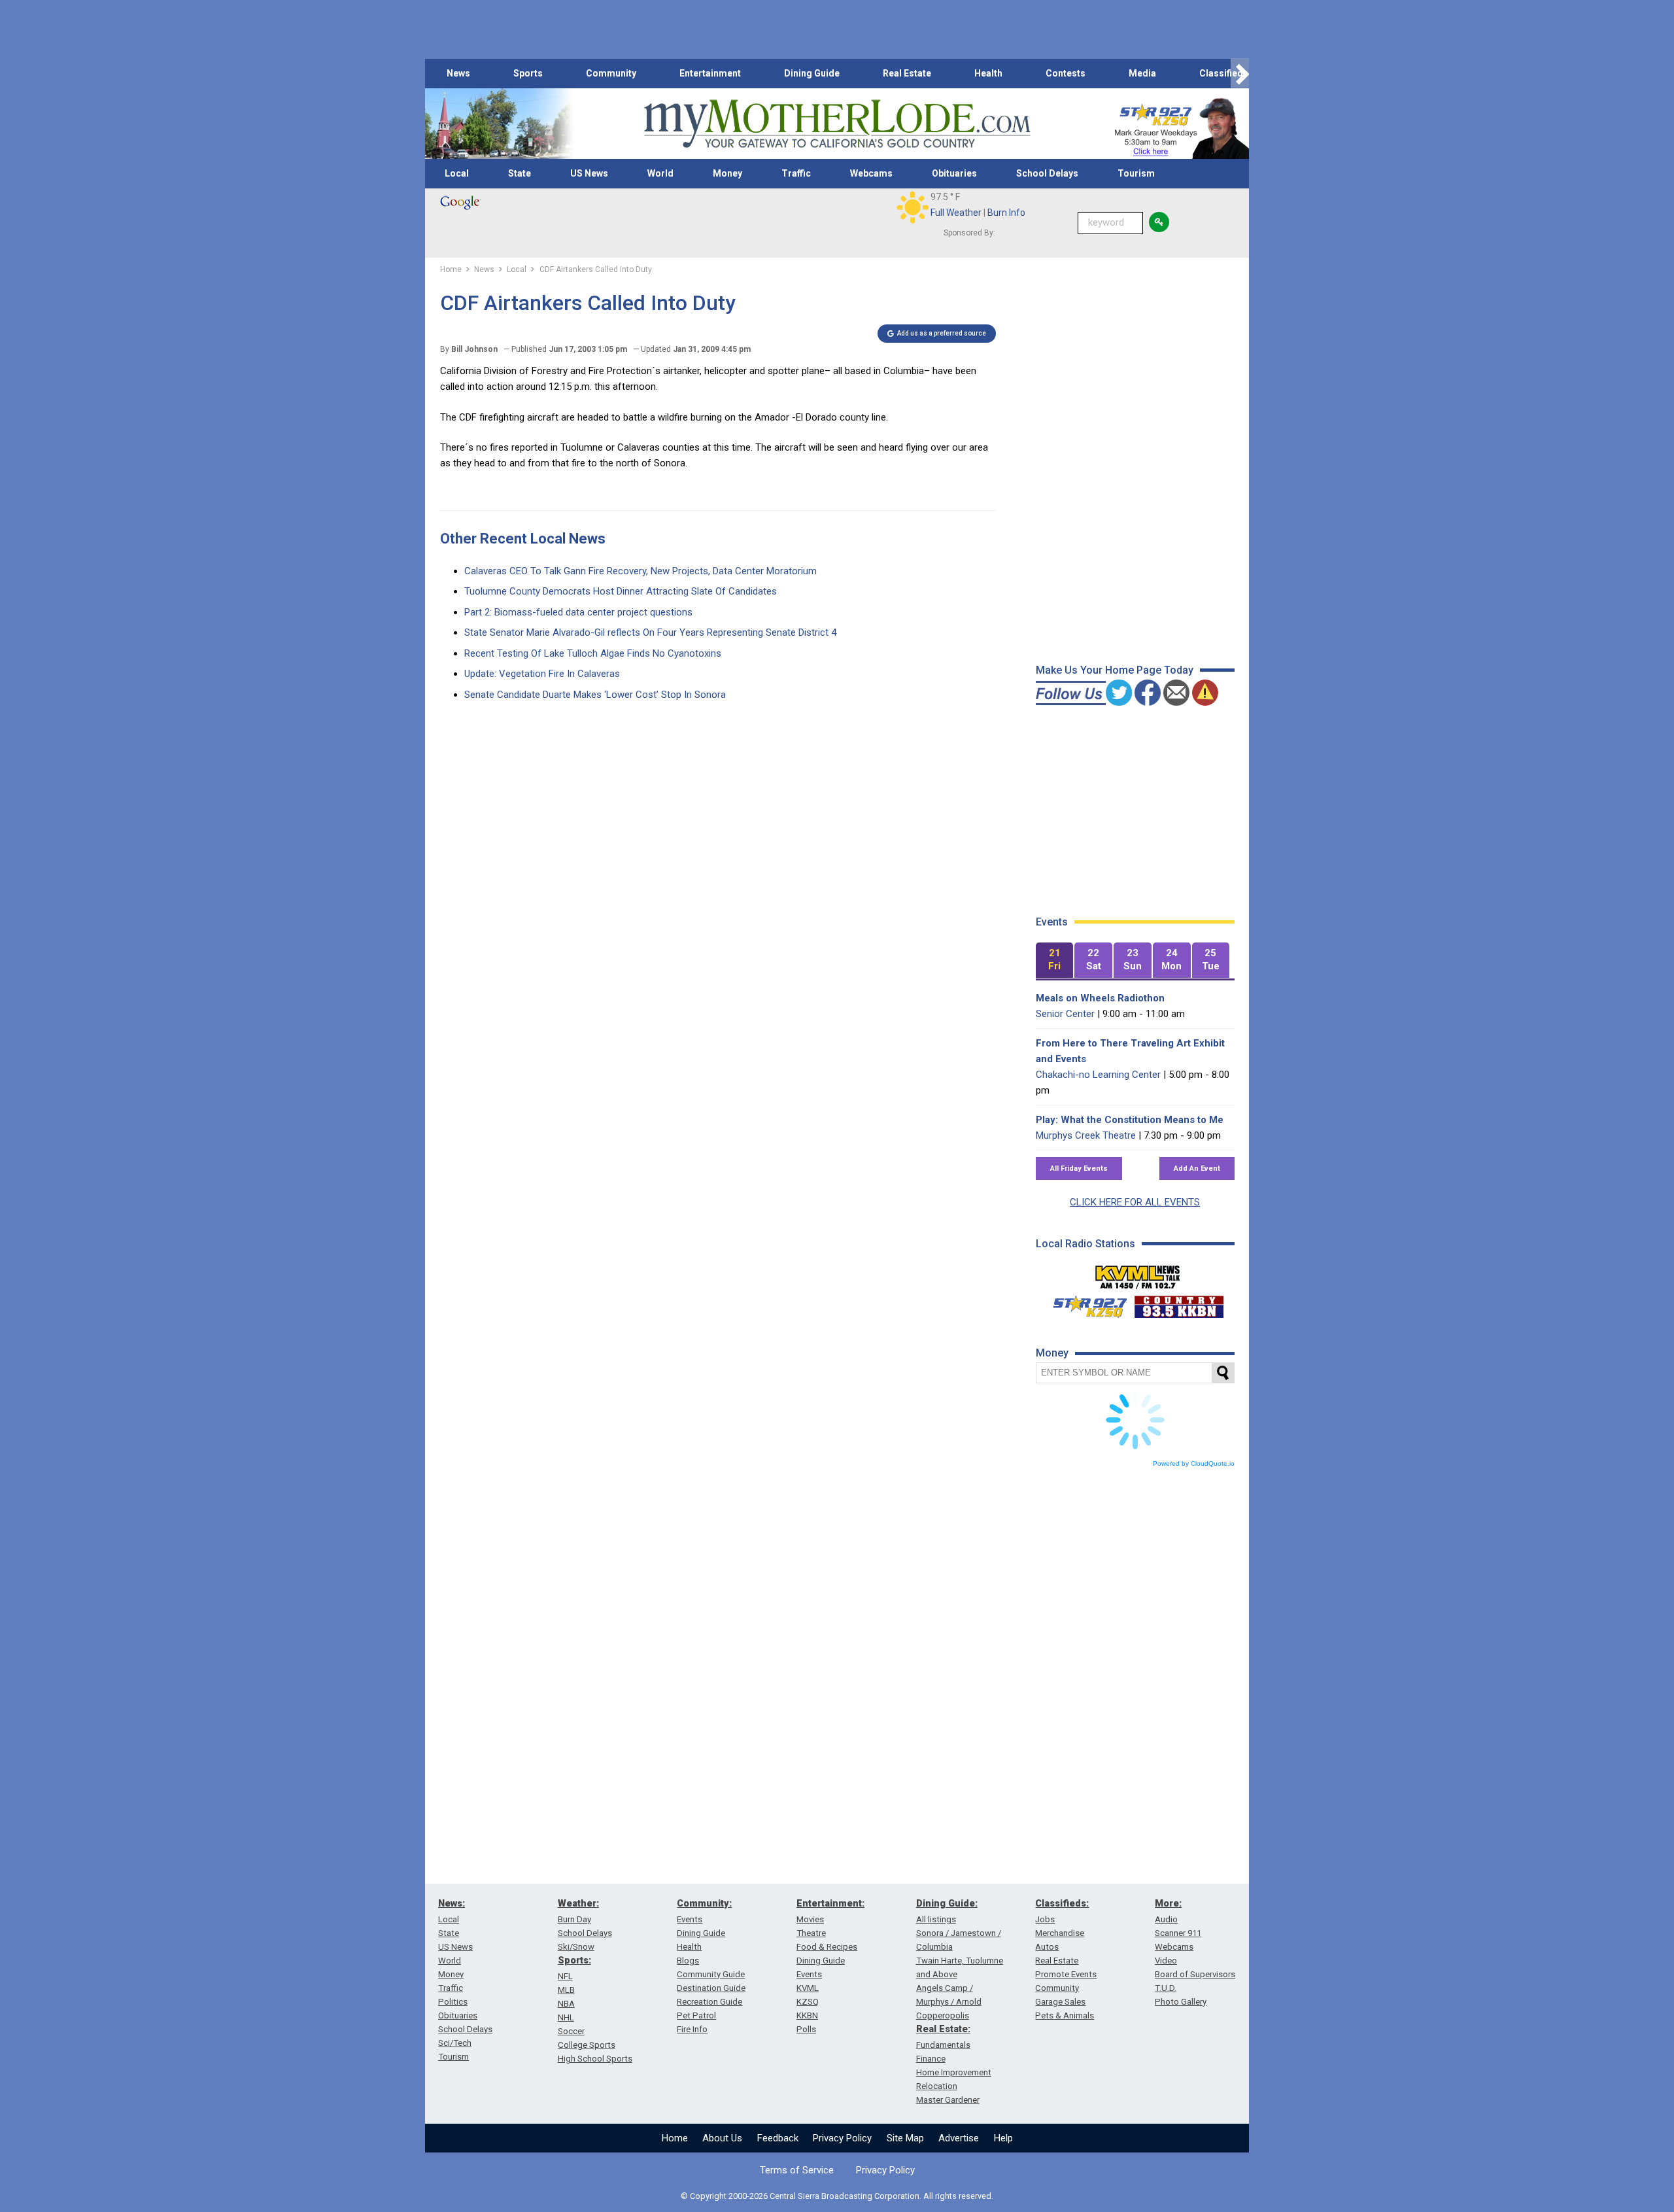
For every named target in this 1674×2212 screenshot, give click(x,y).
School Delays (1047, 173)
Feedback (778, 2138)
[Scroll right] (1240, 74)
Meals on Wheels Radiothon (1100, 998)
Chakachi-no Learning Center (1098, 1075)
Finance (931, 2059)
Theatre (811, 1933)
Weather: (578, 1903)
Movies (810, 1919)
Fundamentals (943, 2045)
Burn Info (1006, 213)
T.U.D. (1166, 1988)
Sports (528, 73)
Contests (1066, 73)
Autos (1047, 1947)
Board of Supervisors (1195, 1974)
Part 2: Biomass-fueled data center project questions (578, 612)
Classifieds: (1062, 1903)
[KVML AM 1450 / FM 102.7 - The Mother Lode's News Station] (1138, 1273)
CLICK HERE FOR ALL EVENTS (1135, 1202)
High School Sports (595, 2059)
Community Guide (711, 1974)
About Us (722, 2138)
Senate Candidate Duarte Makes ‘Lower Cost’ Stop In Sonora (595, 695)
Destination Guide (711, 1988)
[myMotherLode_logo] (837, 124)
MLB (566, 1990)
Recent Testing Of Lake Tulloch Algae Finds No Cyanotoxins (593, 653)
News (458, 73)
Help (1003, 2138)
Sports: (574, 1960)
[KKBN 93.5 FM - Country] (1179, 1304)
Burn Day (574, 1919)
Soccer (571, 2031)
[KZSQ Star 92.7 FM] (1084, 1304)
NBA (566, 2004)
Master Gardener (948, 2100)
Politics (453, 2002)
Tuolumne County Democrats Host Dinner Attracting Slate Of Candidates (621, 591)
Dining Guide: (947, 1903)
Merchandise (1060, 1933)
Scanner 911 (1178, 1933)
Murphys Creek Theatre (1086, 1135)
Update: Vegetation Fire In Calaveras (542, 674)
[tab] (1055, 960)
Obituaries (954, 173)
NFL (565, 1976)
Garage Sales (1060, 2002)
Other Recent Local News (523, 539)
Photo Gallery (1181, 2002)
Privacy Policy (842, 2138)
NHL (566, 2017)
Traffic (796, 173)
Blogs (688, 1961)
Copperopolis (943, 2015)
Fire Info (692, 2029)
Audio (1166, 1919)
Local (457, 173)
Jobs (1045, 1919)
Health (988, 73)
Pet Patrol (696, 2015)
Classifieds (1224, 73)
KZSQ (808, 2002)
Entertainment (710, 73)
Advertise (959, 2138)
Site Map (905, 2138)
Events (690, 1919)
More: (1168, 1903)
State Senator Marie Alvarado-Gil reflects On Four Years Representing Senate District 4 (650, 632)
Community (611, 73)
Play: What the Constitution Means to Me (1130, 1120)
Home (675, 2138)
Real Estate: (943, 2029)
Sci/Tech (455, 2043)
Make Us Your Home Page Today (1115, 670)
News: (452, 1903)
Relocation (937, 2086)
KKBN (807, 2015)
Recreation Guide (709, 2002)
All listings (936, 1919)
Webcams (871, 173)
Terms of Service (797, 2170)
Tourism (1136, 173)
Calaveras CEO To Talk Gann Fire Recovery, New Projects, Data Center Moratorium (641, 571)
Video (1166, 1961)
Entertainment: (830, 1903)
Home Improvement (954, 2072)
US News (589, 173)
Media (1142, 73)
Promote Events (1066, 1974)
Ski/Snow (576, 1947)
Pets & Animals (1065, 2015)
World (660, 173)
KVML (808, 1988)
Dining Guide (812, 73)
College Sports (587, 2045)
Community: (704, 1903)
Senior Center (1065, 1014)
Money (727, 173)
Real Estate (907, 73)
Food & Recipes (827, 1947)
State (520, 173)
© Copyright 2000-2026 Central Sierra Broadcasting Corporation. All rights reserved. (837, 2196)
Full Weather (956, 213)
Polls (806, 2029)
